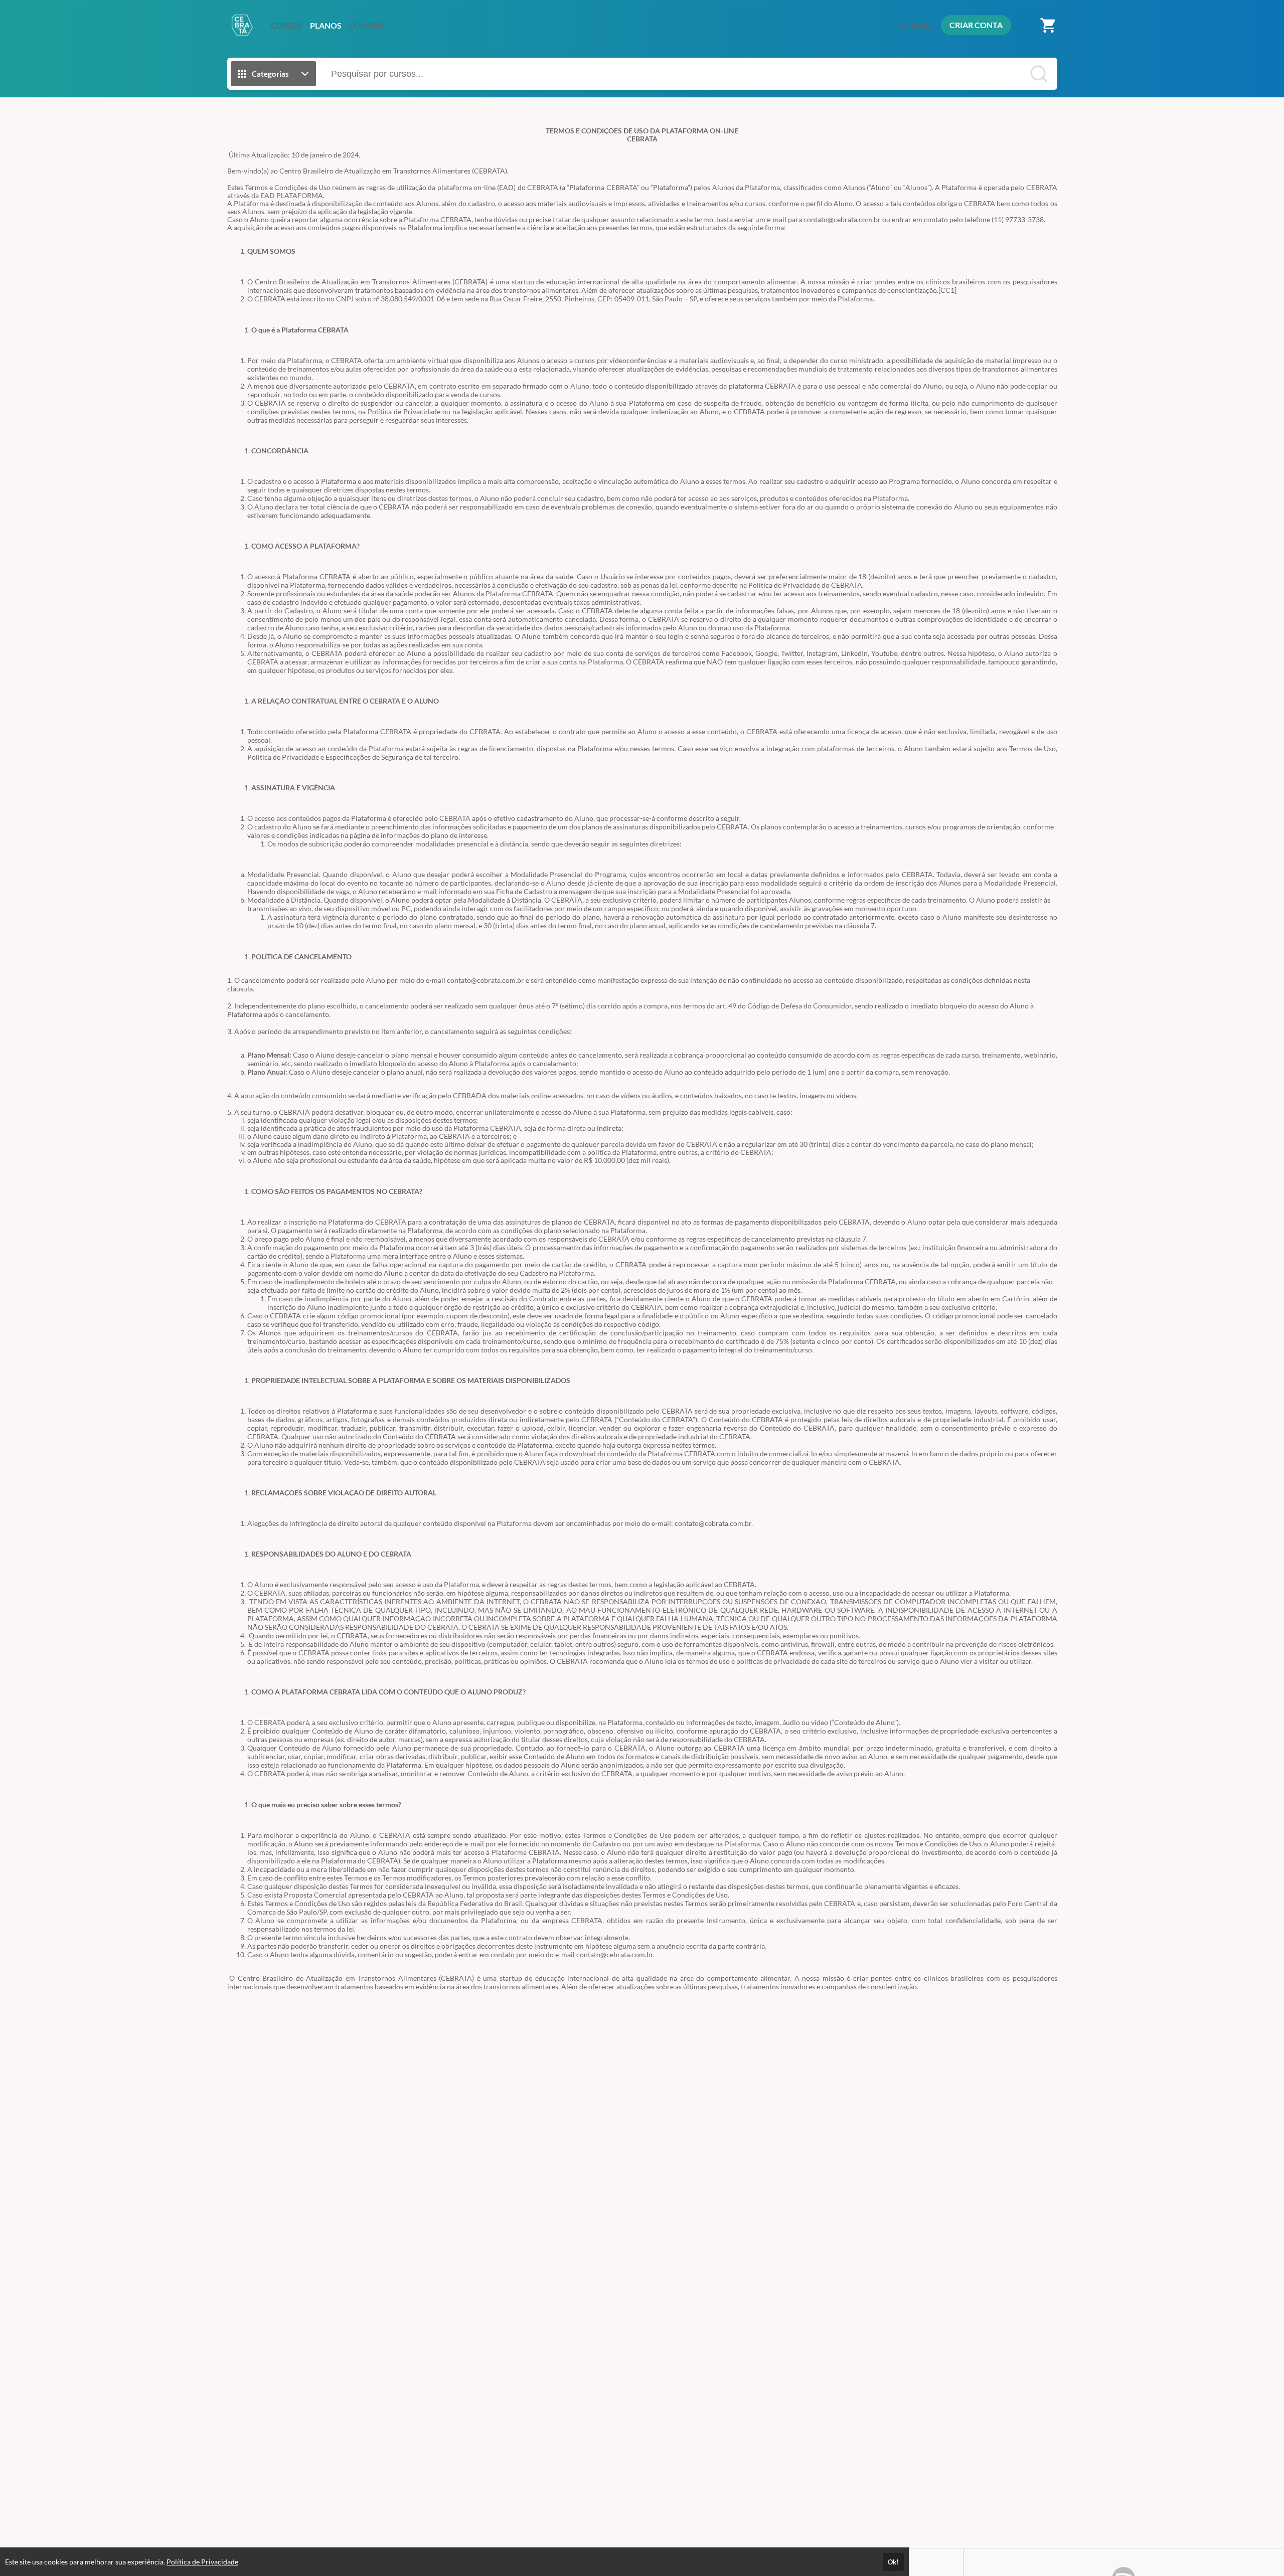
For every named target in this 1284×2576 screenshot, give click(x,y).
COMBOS (366, 25)
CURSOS (287, 25)
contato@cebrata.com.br (842, 219)
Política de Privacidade (202, 2562)
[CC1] (947, 290)
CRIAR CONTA (976, 25)
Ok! (893, 2562)
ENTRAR (915, 25)
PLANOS (326, 25)
